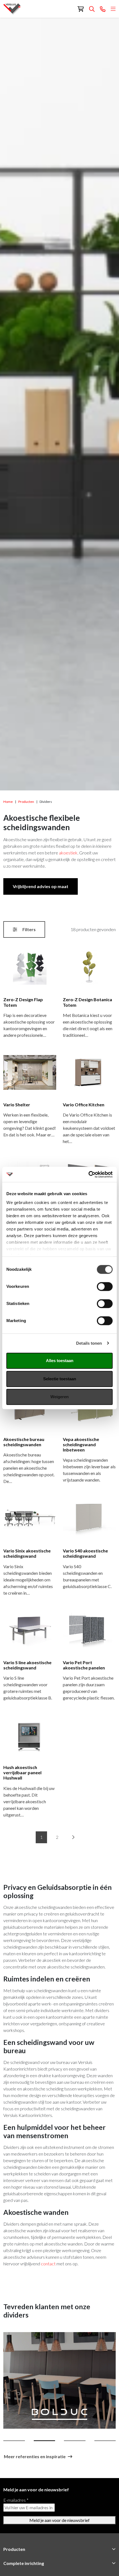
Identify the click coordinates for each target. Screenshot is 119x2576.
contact (48, 2264)
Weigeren (59, 1397)
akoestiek (68, 853)
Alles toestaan (60, 1361)
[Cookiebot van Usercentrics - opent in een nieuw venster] (88, 1174)
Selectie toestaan (60, 1379)
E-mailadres (16, 2500)
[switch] (105, 1286)
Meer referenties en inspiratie (35, 2456)
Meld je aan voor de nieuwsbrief (59, 2520)
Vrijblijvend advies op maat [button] (41, 886)
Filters (29, 929)
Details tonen (89, 1343)
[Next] (73, 1837)
